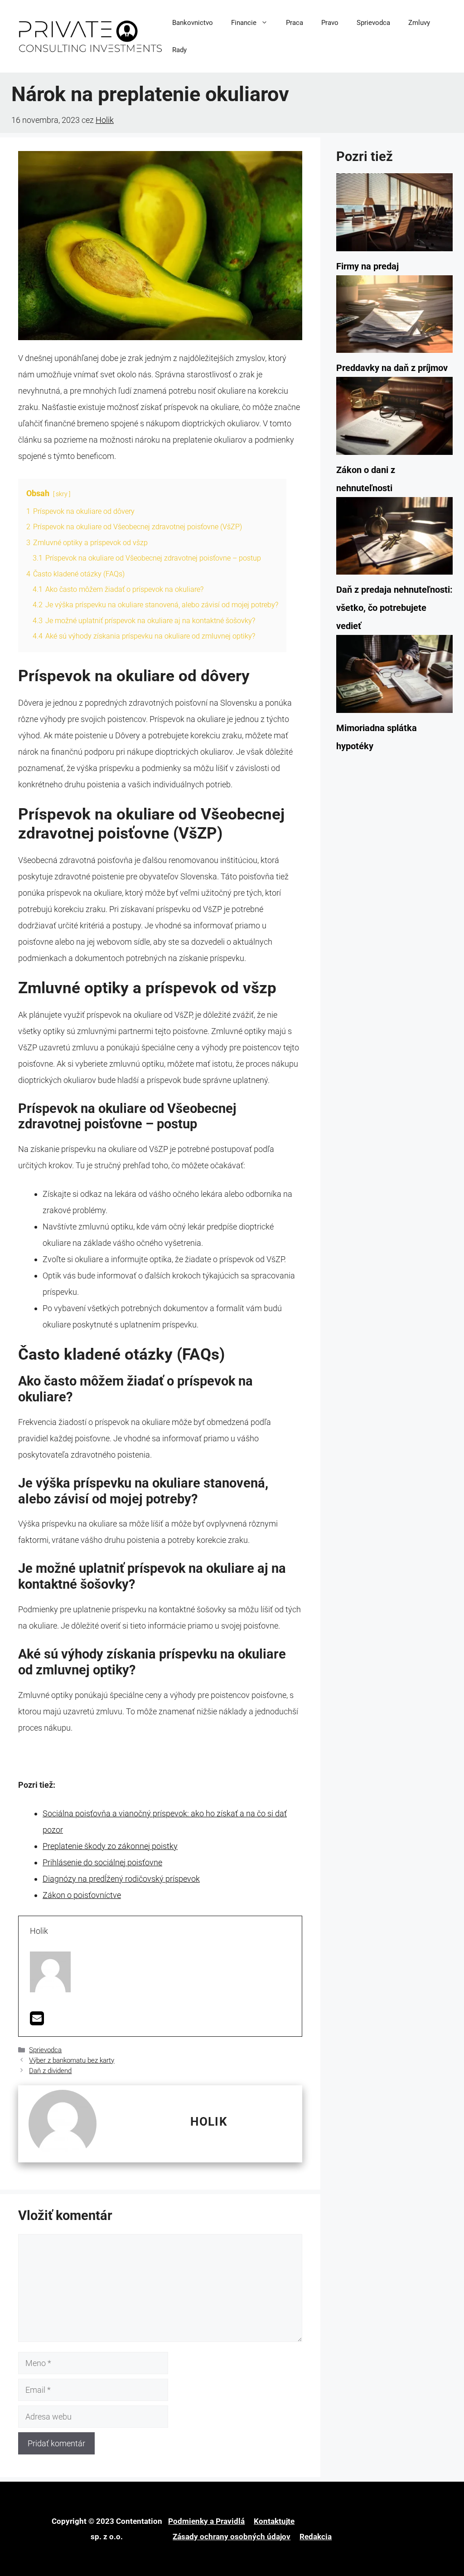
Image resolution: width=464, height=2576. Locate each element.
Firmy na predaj (367, 266)
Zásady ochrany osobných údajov (232, 2537)
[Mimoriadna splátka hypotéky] (394, 677)
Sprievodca (373, 23)
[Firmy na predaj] (394, 215)
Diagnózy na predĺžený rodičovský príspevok (121, 1879)
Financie (244, 23)
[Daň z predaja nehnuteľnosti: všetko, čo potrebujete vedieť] (394, 539)
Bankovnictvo (193, 23)
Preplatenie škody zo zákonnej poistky (110, 1846)
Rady (179, 50)
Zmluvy (419, 23)
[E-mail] (37, 2021)
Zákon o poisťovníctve (82, 1895)
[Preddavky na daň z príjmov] (394, 317)
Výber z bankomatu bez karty (72, 2060)
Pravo (330, 23)
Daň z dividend (50, 2071)
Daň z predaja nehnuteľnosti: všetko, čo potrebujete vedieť (394, 608)
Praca (295, 23)
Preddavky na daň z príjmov (392, 368)
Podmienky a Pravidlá (206, 2521)
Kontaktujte (274, 2521)
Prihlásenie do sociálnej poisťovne (102, 1862)
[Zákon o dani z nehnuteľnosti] (394, 419)
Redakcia (316, 2537)
